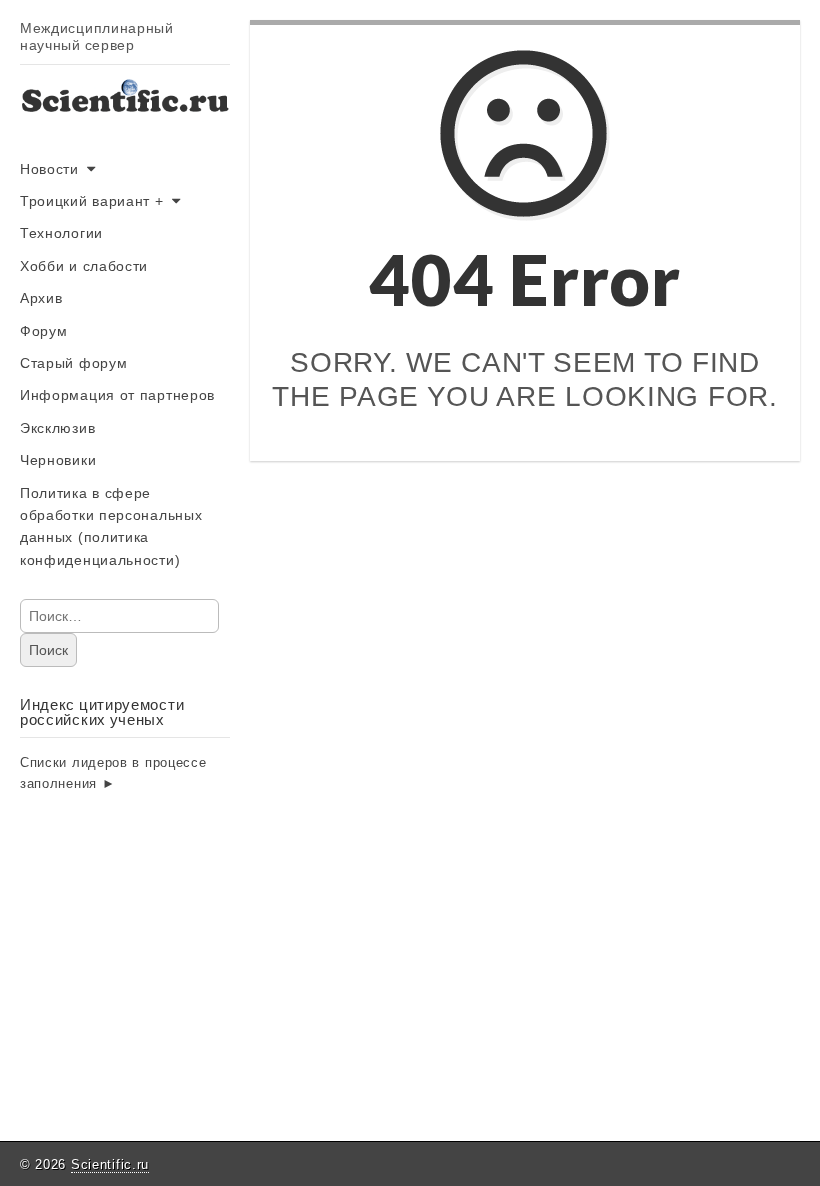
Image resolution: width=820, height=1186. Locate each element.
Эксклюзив (57, 428)
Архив (41, 298)
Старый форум (73, 363)
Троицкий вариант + (92, 201)
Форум (44, 331)
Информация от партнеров (117, 395)
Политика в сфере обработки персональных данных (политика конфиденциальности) (111, 526)
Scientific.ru (110, 1164)
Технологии (61, 233)
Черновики (58, 460)
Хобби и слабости (84, 266)
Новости (49, 169)
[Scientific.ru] (125, 114)
